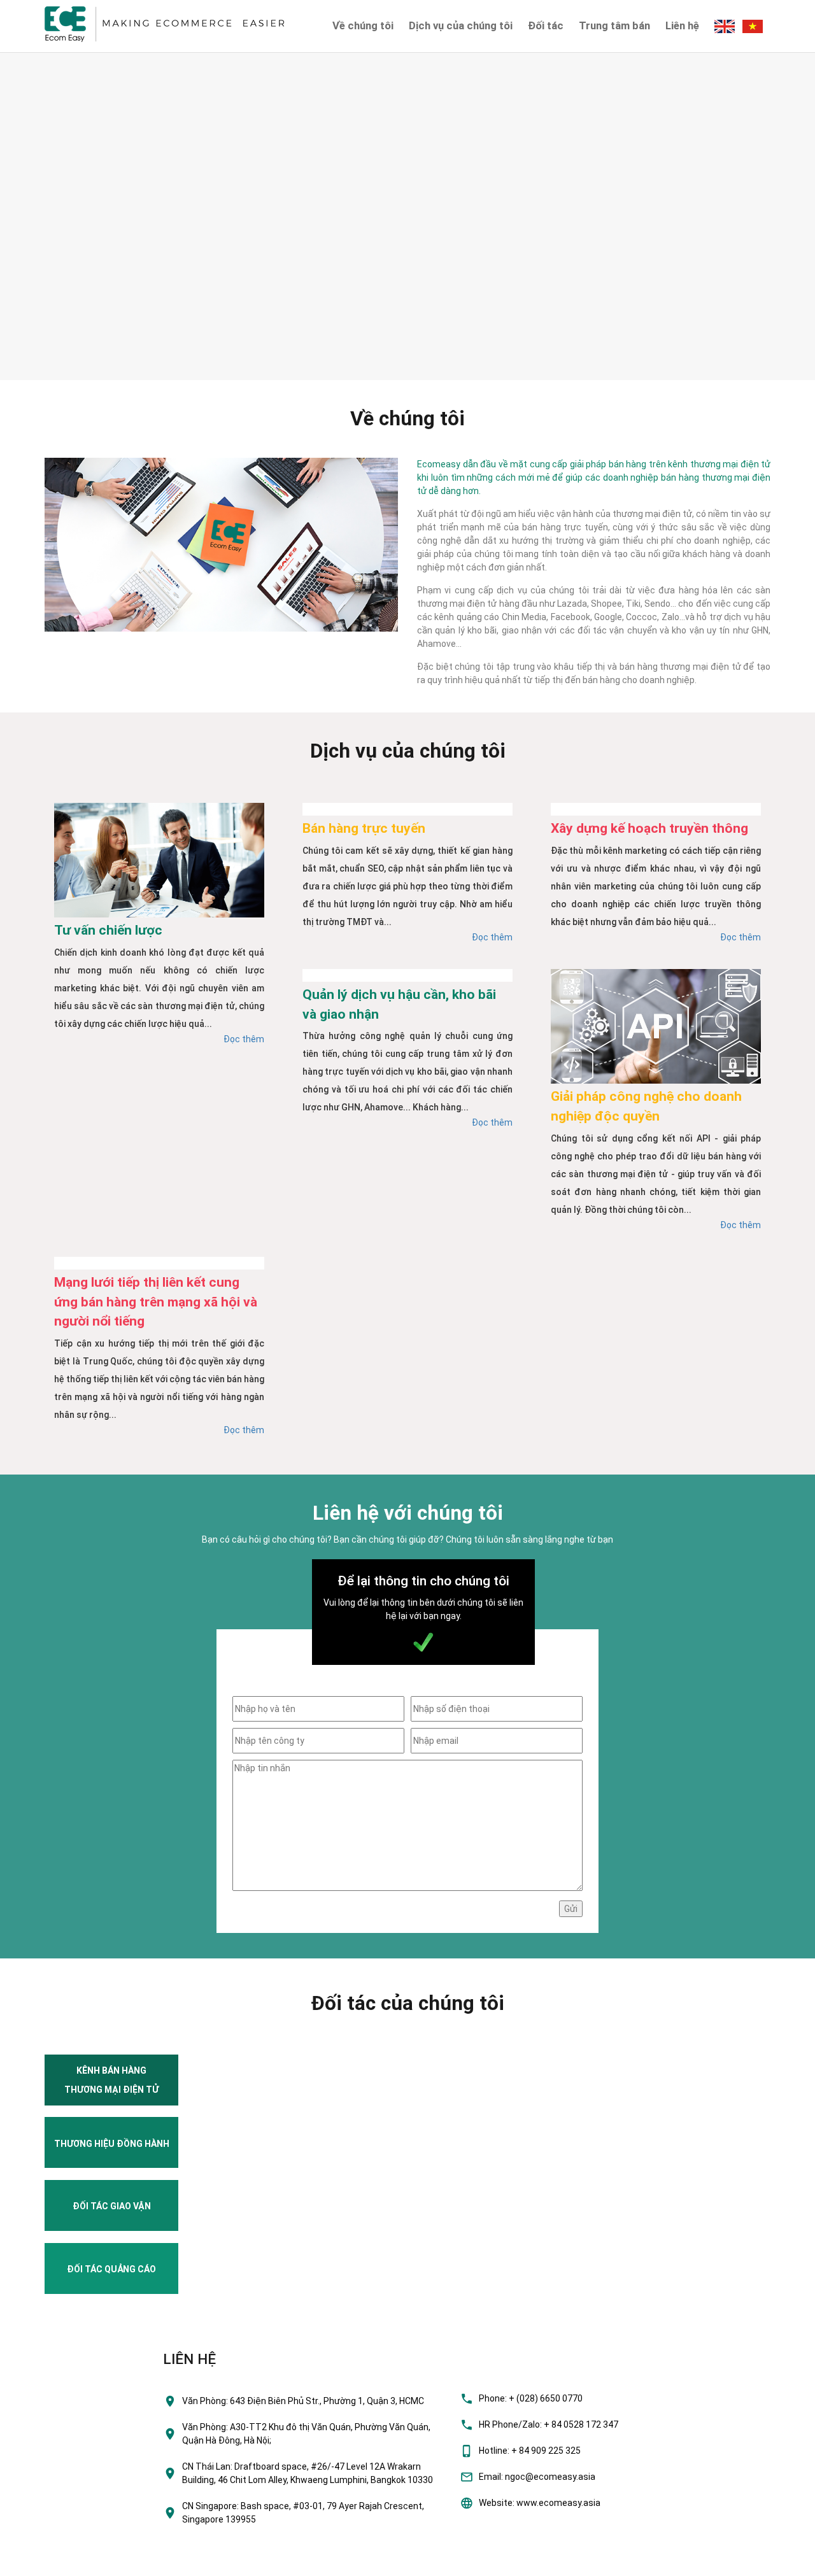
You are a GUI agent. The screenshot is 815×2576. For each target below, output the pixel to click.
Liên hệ (682, 25)
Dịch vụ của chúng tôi (461, 25)
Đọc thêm (244, 1039)
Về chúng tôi (363, 25)
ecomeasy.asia (37, 2563)
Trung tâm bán (614, 25)
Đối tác (546, 25)
